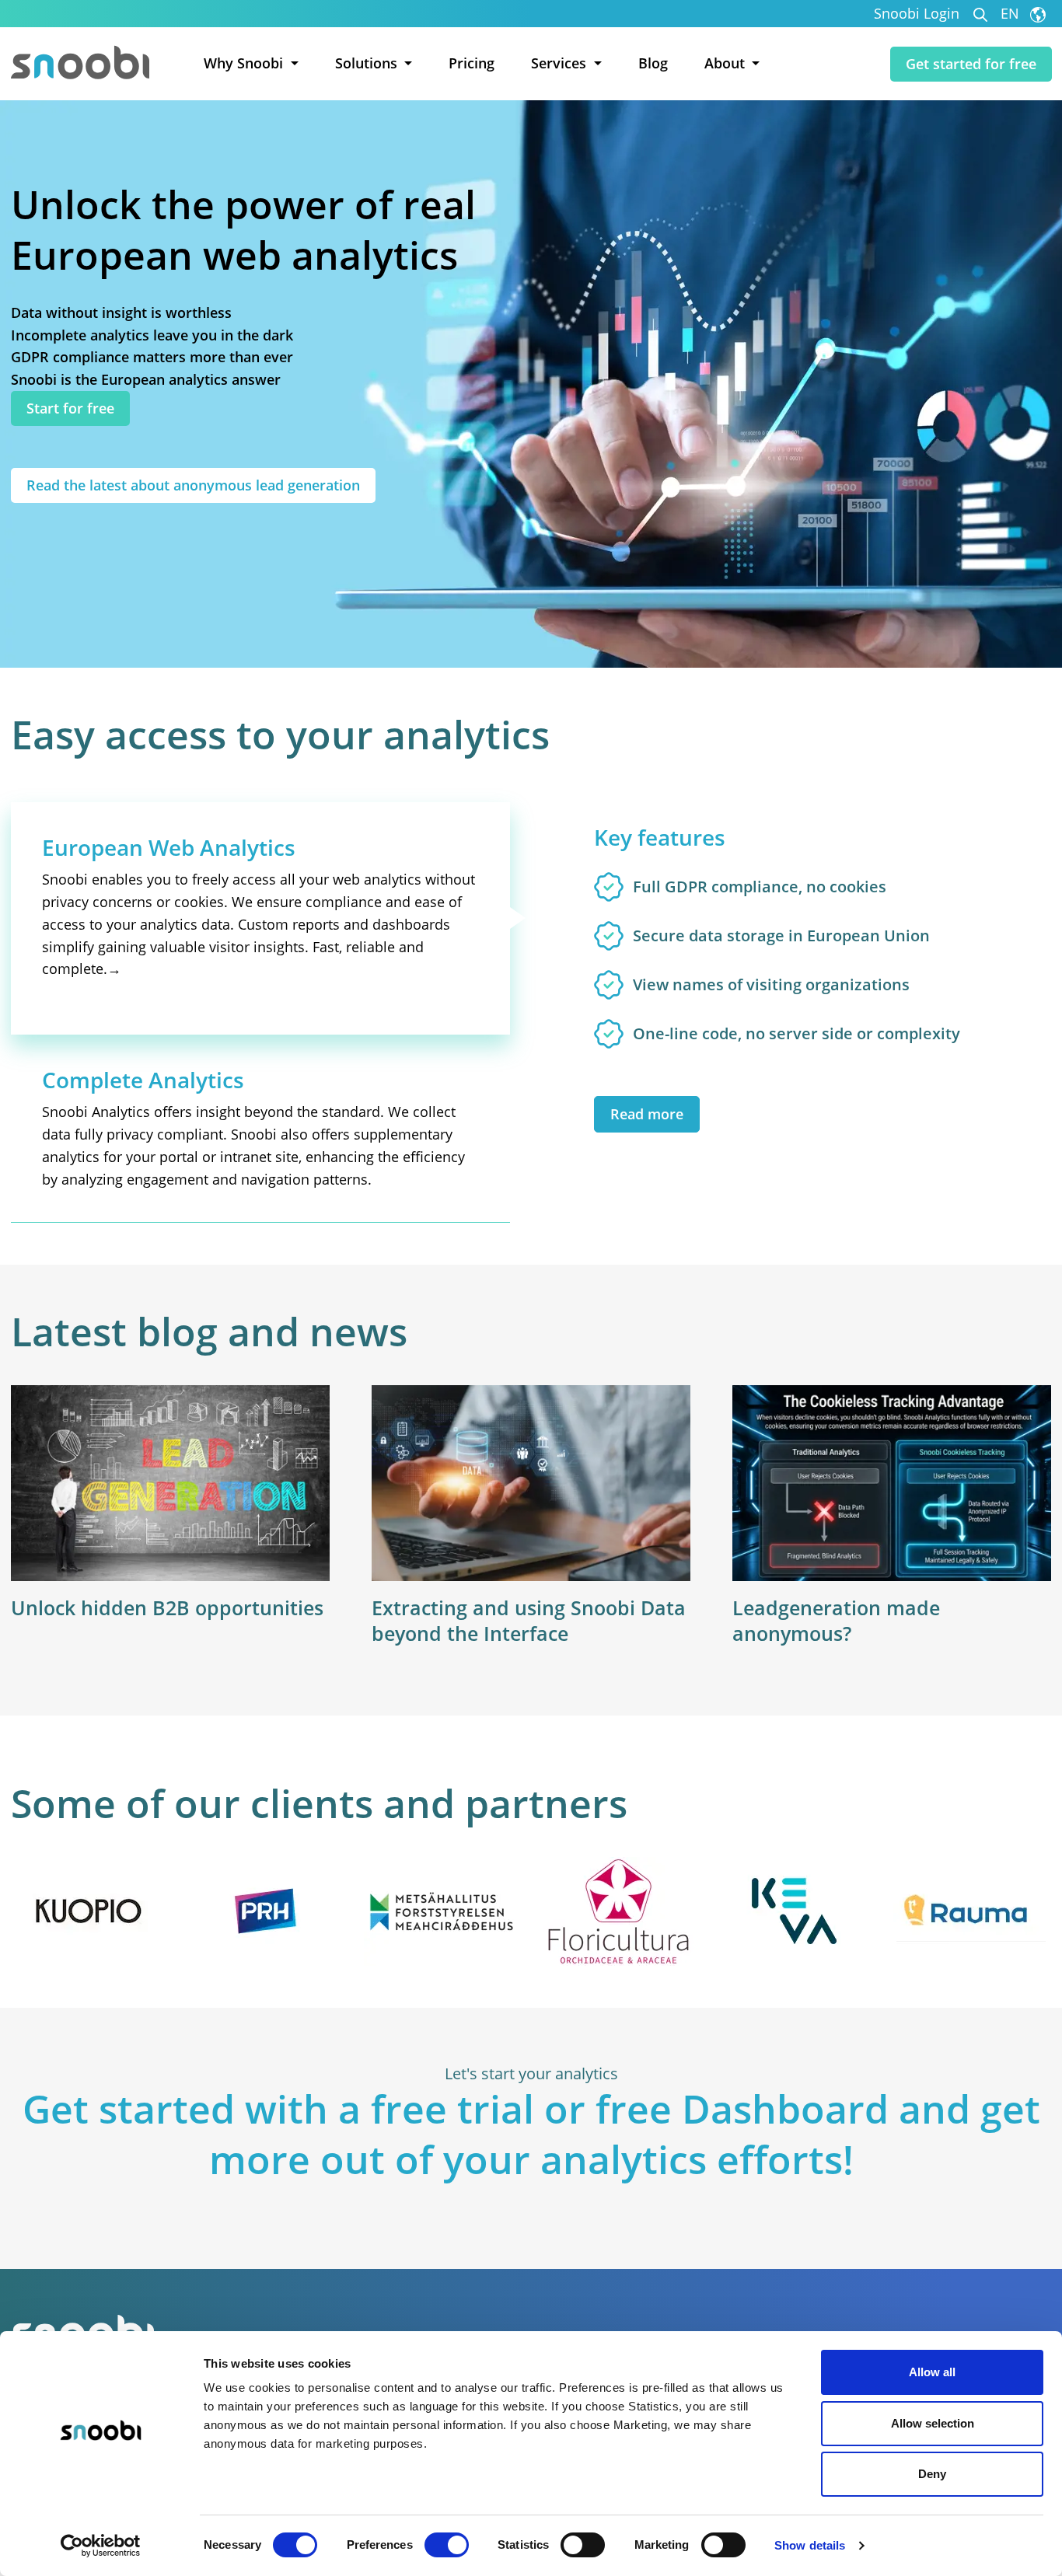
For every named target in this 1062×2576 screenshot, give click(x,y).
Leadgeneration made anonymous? (836, 1620)
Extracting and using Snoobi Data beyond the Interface (529, 1620)
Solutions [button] (368, 63)
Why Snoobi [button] (245, 63)
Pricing (472, 63)
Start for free (70, 408)
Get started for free (971, 64)
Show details (810, 2545)
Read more (647, 1114)
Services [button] (561, 63)
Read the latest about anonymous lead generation (193, 485)
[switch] (447, 2545)
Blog (653, 63)
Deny (932, 2474)
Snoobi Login (917, 14)
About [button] (727, 63)
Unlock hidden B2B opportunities (167, 1607)
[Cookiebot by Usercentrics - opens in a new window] (101, 2546)
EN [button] (1012, 14)
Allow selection (933, 2423)
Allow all (932, 2372)
